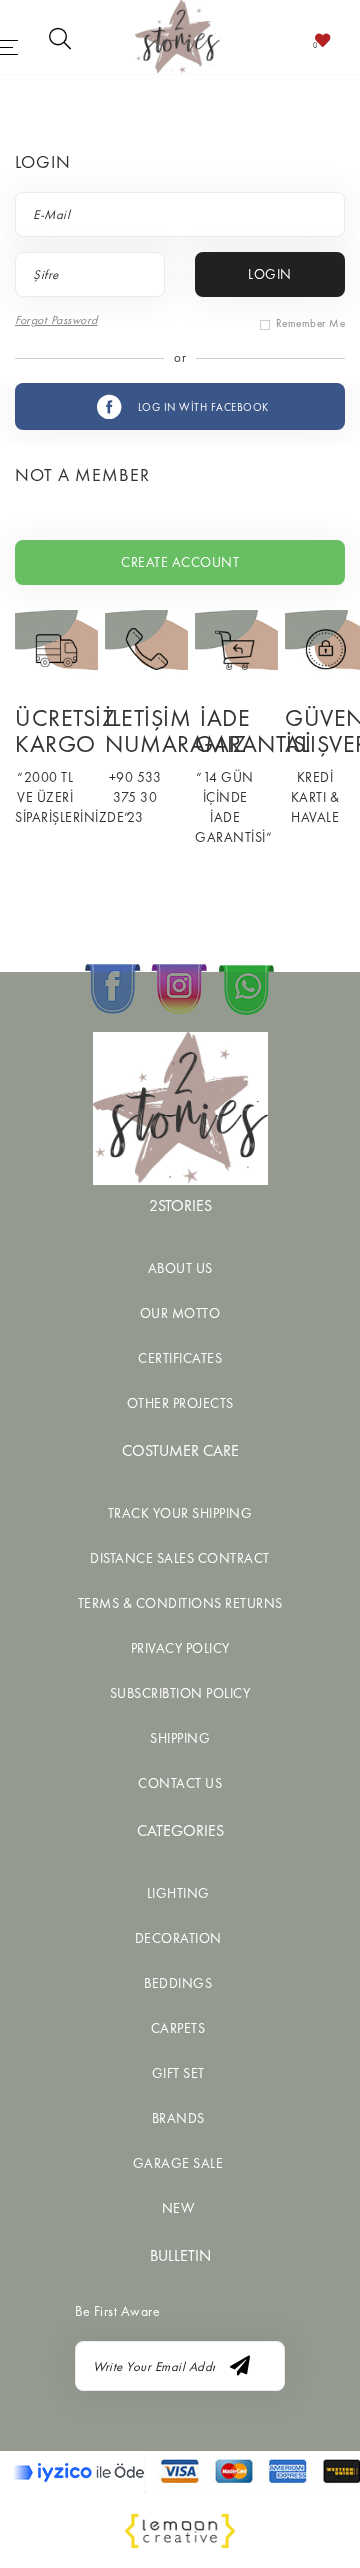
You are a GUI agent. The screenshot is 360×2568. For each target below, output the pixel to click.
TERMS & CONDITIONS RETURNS (180, 1603)
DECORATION (178, 1938)
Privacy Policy (180, 1648)
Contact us (180, 1783)
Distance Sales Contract (180, 1558)
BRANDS (178, 2118)
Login (270, 274)
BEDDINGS (178, 1983)
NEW (178, 2208)
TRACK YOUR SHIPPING (180, 1513)
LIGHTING (178, 1893)
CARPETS (178, 2028)
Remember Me (311, 323)
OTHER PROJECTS (180, 1403)
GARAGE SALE (178, 2163)
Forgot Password (56, 320)
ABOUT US (180, 1268)
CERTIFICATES (180, 1358)
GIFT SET (178, 2073)
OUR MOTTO (180, 1313)
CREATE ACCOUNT (180, 562)
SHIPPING (180, 1738)
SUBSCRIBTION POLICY (180, 1693)
